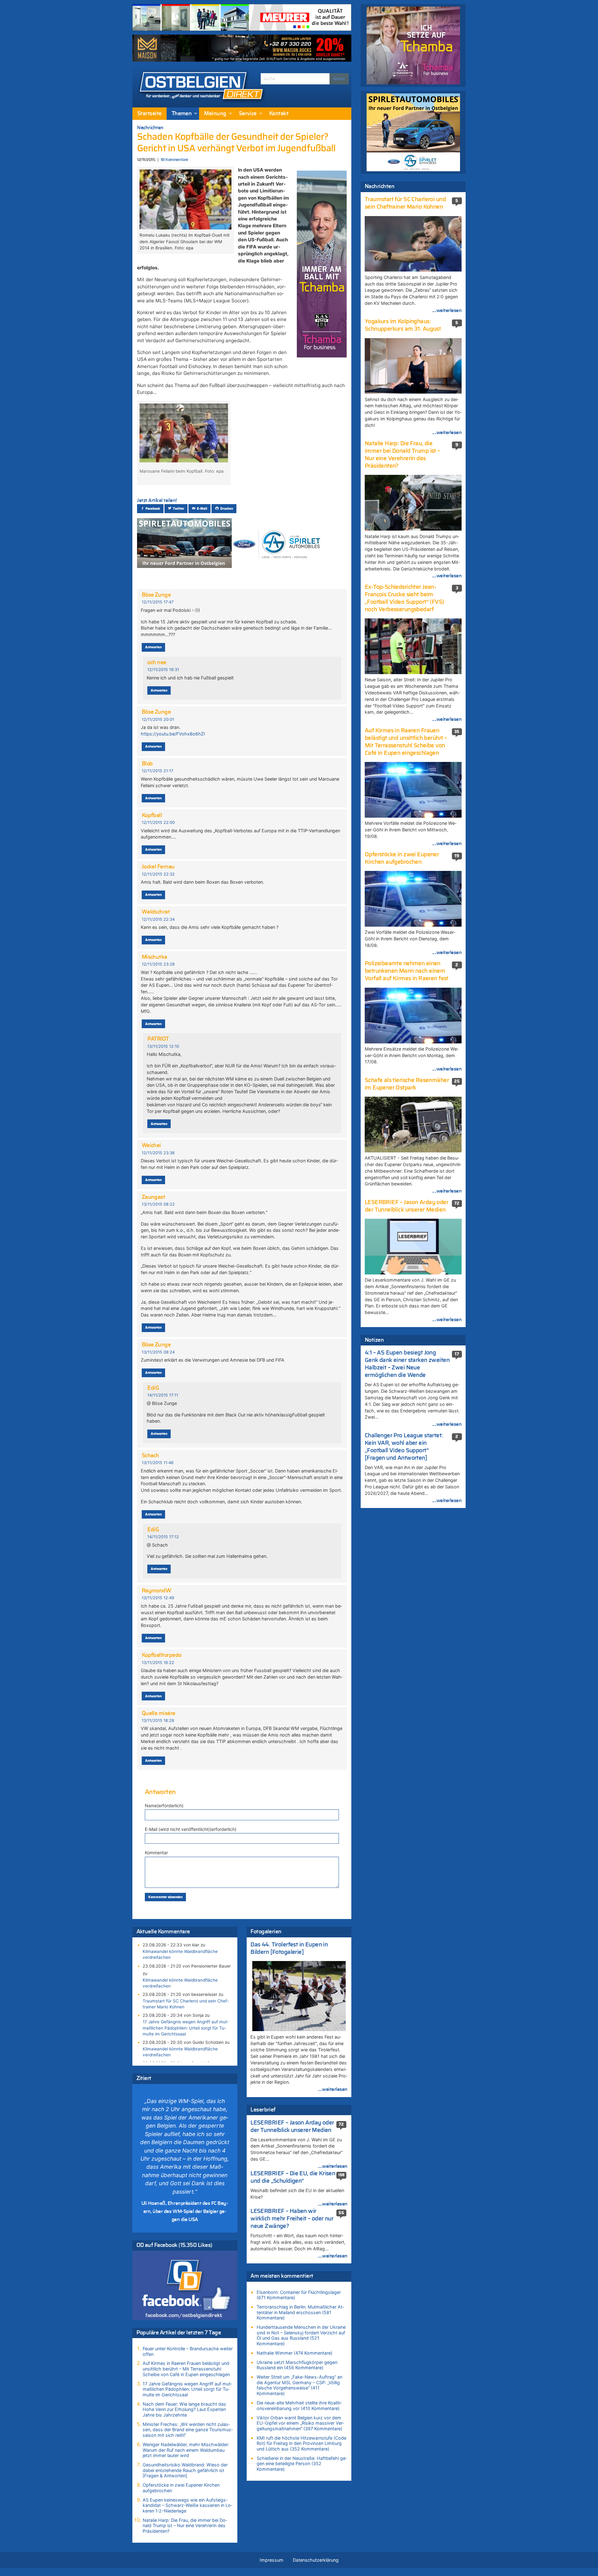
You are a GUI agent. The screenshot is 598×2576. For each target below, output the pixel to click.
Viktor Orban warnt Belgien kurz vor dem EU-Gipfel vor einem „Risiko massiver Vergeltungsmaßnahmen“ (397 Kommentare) (300, 2423)
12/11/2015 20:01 (158, 719)
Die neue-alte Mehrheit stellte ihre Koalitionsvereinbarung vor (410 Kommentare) (299, 2406)
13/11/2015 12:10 (163, 1046)
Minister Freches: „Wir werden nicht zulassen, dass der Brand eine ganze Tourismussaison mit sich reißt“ (188, 2430)
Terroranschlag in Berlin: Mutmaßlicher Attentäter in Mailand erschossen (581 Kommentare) (300, 2312)
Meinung (215, 114)
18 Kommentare (174, 160)
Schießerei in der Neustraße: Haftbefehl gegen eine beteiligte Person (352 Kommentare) (302, 2464)
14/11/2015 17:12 (163, 1537)
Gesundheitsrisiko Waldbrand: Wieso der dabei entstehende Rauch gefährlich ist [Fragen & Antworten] (185, 2470)
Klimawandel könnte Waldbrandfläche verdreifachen (180, 1954)
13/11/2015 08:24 (158, 1352)
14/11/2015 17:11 (163, 1395)
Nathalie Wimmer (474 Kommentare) (294, 2353)
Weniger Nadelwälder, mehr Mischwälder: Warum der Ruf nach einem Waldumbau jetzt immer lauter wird (186, 2450)
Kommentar (156, 1853)
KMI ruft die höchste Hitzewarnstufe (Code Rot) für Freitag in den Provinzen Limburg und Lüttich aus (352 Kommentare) (301, 2443)
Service (248, 114)
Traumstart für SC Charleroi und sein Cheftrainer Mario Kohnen (186, 2004)
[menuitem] (149, 114)
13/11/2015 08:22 (158, 1204)
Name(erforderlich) (164, 1806)
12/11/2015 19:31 (163, 670)
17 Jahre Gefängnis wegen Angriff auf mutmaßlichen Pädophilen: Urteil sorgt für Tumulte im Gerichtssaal (186, 2028)
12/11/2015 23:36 (158, 1153)
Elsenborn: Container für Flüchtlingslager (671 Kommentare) (299, 2295)
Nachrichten (150, 128)
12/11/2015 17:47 (158, 602)
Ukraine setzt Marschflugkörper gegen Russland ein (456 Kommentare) (297, 2365)
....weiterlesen (333, 2089)
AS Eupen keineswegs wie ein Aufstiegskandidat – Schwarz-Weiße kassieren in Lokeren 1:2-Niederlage (187, 2505)
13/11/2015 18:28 (158, 1720)
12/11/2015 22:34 (158, 919)
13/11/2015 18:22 (158, 1663)
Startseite (149, 114)
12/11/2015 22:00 (158, 822)
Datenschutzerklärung (316, 2560)
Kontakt (279, 114)
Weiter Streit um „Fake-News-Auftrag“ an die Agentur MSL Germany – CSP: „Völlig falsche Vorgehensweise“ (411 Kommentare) (299, 2385)
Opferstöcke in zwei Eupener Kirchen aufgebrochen (181, 2488)
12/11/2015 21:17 (157, 771)
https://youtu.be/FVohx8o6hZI (173, 734)
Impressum (272, 2560)
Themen (182, 114)
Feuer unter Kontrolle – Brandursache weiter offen (188, 2351)
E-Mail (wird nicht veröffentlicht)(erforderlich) (191, 1829)
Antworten (153, 647)
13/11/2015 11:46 (158, 1463)
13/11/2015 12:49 (158, 1598)
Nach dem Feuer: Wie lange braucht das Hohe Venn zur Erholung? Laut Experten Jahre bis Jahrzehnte (184, 2409)
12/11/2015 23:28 (158, 964)
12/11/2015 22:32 (158, 874)
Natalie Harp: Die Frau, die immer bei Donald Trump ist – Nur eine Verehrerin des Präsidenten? (185, 2526)
